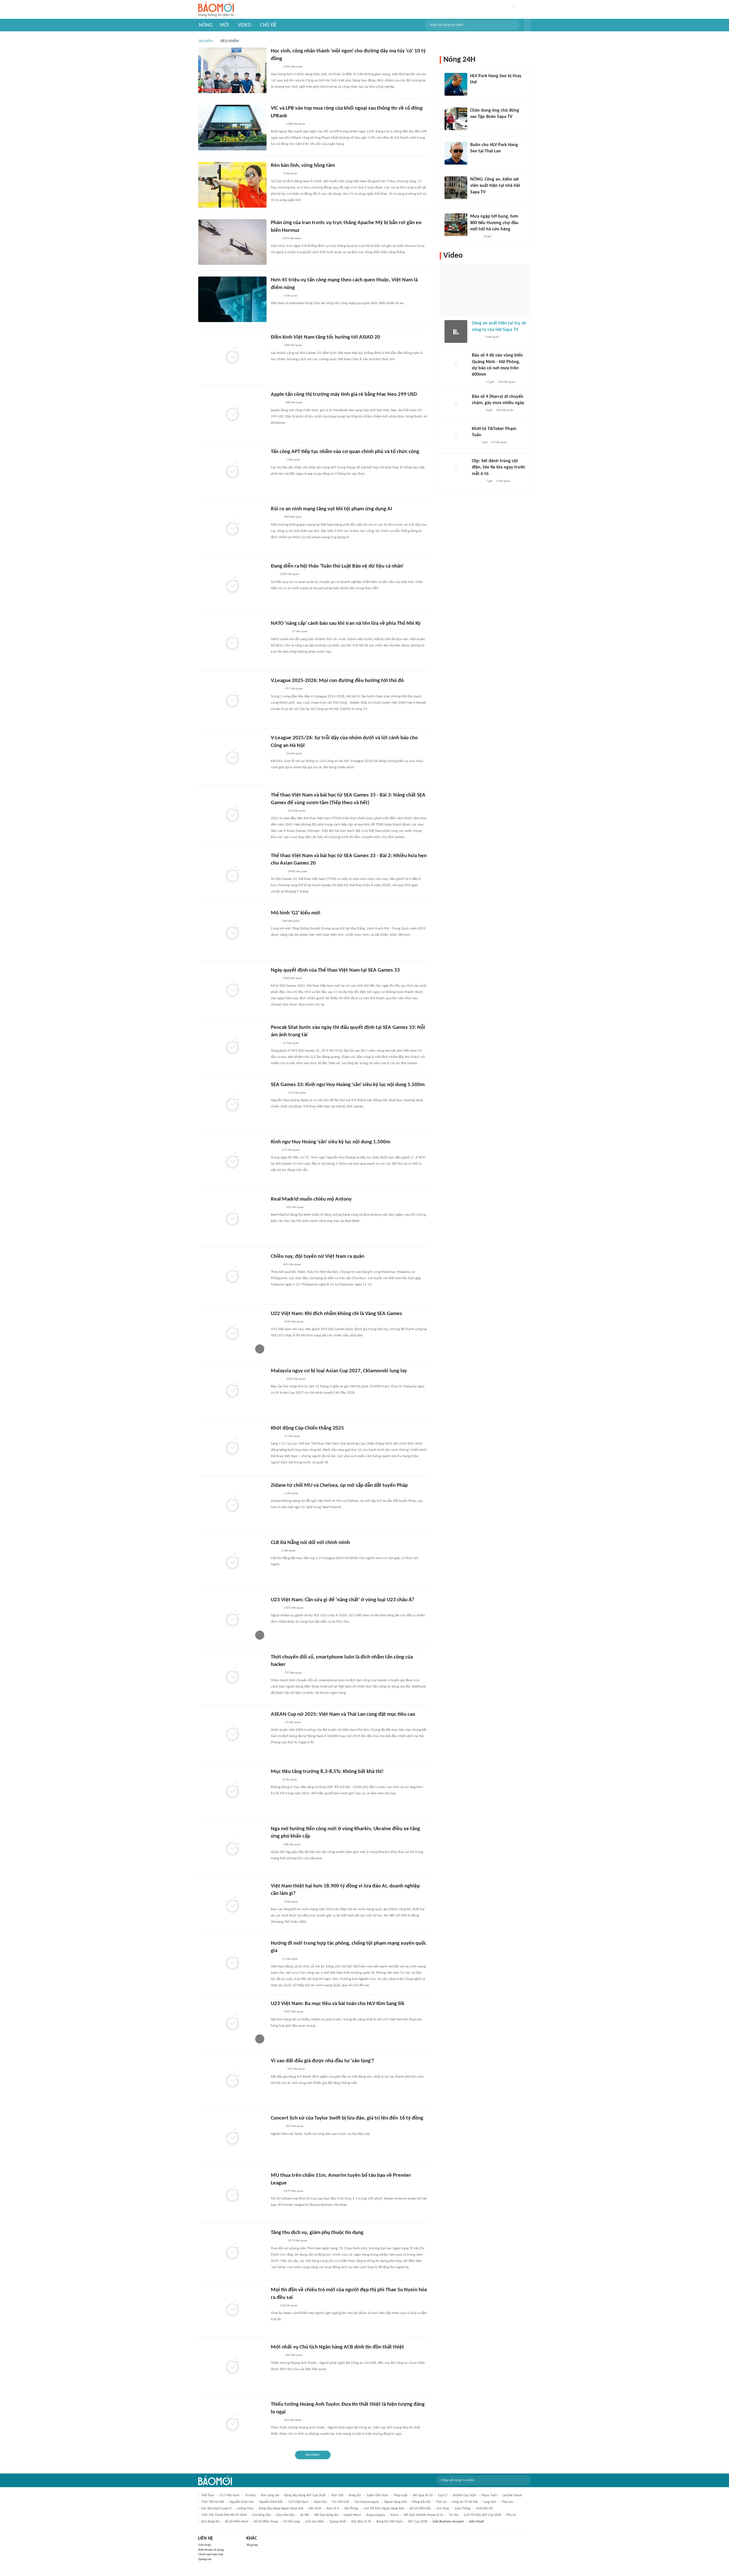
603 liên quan (295, 2126)
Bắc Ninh (315, 2509)
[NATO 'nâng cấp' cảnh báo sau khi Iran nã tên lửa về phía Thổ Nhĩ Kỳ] (232, 643)
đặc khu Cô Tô (361, 2522)
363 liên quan (297, 811)
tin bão (250, 2495)
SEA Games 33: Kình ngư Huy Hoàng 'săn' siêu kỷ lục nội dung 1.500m (348, 1085)
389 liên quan (293, 517)
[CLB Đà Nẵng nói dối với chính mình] (232, 1562)
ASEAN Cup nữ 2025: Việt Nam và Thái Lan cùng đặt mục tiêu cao (343, 1714)
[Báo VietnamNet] (276, 1322)
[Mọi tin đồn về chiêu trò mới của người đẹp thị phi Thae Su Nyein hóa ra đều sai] (232, 2309)
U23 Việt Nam (298, 2502)
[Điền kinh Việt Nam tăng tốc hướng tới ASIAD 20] (232, 357)
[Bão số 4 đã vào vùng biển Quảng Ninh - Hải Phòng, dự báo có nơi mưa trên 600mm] (456, 364)
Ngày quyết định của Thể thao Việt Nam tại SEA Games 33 (335, 970)
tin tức (454, 2515)
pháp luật (401, 2495)
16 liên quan (294, 754)
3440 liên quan (298, 872)
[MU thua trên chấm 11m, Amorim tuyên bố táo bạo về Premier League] (232, 2195)
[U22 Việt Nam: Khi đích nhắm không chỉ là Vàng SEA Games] (232, 1333)
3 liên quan (503, 481)
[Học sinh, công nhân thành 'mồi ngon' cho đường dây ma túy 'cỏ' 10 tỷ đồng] (232, 70)
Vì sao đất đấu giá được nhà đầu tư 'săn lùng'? (322, 2061)
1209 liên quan (290, 574)
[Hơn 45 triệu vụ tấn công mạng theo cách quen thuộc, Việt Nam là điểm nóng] (232, 299)
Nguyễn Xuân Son (242, 2502)
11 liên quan (290, 1959)
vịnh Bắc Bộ (484, 2509)
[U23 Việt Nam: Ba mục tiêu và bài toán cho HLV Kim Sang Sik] (232, 2023)
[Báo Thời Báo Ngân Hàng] (278, 2241)
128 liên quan (289, 2306)
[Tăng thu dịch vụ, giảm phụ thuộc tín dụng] (232, 2252)
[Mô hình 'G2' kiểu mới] (232, 932)
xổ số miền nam (237, 2522)
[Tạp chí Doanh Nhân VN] (474, 124)
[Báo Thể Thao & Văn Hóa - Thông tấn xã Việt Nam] (275, 978)
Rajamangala (376, 2515)
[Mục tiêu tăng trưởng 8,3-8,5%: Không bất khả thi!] (232, 1791)
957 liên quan (294, 689)
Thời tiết (337, 2495)
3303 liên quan (294, 1608)
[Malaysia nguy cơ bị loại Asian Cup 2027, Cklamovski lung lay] (232, 1390)
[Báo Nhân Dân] (276, 346)
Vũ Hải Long (292, 2522)
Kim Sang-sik (270, 2495)
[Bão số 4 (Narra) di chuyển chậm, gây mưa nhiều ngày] (456, 405)
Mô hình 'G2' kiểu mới (296, 913)
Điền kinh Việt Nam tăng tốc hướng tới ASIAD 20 (325, 337)
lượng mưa (245, 2509)
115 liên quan (297, 1093)
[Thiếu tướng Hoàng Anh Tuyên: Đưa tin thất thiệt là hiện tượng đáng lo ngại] (232, 2424)
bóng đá (355, 2495)
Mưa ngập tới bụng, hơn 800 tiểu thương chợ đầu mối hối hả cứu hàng (494, 223)
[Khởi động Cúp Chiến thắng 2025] (232, 1447)
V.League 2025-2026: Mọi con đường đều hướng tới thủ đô (337, 681)
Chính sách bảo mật (211, 2555)
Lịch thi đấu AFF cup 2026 (483, 2515)
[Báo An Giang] (275, 174)
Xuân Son (320, 2502)
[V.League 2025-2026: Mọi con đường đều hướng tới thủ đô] (232, 700)
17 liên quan (300, 631)
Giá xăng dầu (262, 2515)
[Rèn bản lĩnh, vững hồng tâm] (232, 185)
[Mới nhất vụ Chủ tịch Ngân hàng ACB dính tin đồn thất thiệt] (232, 2366)
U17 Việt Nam (230, 2495)
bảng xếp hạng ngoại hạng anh (281, 2509)
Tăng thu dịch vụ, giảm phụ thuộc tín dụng (317, 2233)
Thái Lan (507, 2502)
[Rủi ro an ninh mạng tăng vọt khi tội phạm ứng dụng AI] (232, 528)
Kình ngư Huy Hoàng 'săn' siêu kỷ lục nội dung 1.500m (330, 1142)
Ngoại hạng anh (396, 2502)
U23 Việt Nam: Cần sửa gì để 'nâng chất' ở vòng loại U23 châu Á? (343, 1600)
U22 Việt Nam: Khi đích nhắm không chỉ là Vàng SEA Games (336, 1314)
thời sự (441, 2502)
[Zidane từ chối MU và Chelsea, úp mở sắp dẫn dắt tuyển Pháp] (232, 1505)
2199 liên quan (294, 2191)
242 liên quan (294, 2355)
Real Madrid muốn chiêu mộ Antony (311, 1199)
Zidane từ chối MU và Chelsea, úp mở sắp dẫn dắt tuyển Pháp (339, 1485)
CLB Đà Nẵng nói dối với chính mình (310, 1543)
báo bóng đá (210, 2522)
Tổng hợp (252, 2545)
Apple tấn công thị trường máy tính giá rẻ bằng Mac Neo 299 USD (344, 395)
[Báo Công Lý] (275, 67)
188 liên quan (293, 345)
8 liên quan (290, 1780)
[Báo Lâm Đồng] (277, 754)
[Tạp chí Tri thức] (274, 1551)
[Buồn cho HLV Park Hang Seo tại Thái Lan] (456, 153)
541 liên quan (295, 1207)
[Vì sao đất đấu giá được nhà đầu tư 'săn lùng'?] (232, 2080)
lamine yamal (512, 2495)
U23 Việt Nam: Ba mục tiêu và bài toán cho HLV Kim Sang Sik (338, 2004)
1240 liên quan (294, 1322)
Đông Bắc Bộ (421, 2502)
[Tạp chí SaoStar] (277, 2127)
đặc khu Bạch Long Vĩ (217, 2509)
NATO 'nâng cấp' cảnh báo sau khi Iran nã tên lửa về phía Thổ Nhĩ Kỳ (346, 623)
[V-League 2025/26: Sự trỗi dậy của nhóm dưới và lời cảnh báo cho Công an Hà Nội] (232, 757)
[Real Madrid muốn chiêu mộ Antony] (232, 1219)
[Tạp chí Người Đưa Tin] (275, 296)
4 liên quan (290, 174)
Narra (394, 2515)
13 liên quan (292, 1436)
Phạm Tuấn (489, 2495)
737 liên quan (293, 1673)
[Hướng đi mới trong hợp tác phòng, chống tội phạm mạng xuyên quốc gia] (232, 1963)
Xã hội (305, 2515)
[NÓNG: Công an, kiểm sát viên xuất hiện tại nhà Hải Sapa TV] (456, 188)
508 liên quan (291, 921)
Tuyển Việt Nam (377, 2495)
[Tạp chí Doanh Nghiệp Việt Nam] (276, 517)
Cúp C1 (443, 2495)
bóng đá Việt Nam (390, 2522)
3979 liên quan (298, 2241)
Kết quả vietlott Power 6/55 (424, 2515)
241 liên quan (296, 2069)
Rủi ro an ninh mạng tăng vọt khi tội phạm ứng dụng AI (331, 509)
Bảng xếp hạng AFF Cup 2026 (305, 2495)
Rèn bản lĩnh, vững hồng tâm (303, 166)
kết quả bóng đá (326, 2515)
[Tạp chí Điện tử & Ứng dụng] (276, 403)
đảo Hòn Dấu (286, 2515)
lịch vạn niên (315, 2522)
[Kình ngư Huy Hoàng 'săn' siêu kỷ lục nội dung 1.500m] (232, 1161)
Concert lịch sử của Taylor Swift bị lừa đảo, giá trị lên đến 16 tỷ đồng (347, 2118)
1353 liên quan (292, 238)
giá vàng (443, 2509)
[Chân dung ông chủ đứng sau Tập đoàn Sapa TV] (456, 119)
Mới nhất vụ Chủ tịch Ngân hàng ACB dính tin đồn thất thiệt (337, 2347)
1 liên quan (290, 296)
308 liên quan (294, 403)
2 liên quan (291, 1493)
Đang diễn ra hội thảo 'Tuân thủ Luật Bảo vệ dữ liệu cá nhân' (337, 566)
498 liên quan (292, 1845)
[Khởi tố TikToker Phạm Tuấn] (456, 437)
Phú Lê (511, 2515)
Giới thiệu (205, 2545)
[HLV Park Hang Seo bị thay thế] (456, 84)
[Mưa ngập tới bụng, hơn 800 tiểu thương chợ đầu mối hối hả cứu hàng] (456, 225)
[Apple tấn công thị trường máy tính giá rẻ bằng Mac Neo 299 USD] (232, 414)
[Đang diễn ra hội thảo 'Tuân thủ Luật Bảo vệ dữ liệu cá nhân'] (232, 585)
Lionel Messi (352, 2515)
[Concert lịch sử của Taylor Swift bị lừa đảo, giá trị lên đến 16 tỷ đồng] (232, 2137)
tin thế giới (341, 2502)
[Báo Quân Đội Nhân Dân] (278, 811)
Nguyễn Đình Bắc (271, 2502)
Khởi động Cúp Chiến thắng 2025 (307, 1428)
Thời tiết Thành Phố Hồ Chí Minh (224, 2515)
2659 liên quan (293, 67)
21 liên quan (291, 1043)
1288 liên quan (296, 124)
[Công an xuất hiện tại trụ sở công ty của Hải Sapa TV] (456, 331)
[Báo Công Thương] (277, 2069)
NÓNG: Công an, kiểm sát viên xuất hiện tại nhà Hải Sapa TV (495, 186)
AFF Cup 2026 (418, 2522)
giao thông (462, 2509)
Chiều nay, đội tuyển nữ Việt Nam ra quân (318, 1257)
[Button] (527, 25)
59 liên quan (293, 1722)
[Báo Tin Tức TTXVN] (275, 239)
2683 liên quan (296, 1379)
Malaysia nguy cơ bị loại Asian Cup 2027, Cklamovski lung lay (339, 1371)
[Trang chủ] (216, 10)
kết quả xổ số (423, 2495)
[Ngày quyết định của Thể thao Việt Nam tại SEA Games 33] (232, 990)
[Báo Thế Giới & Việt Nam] (275, 1780)
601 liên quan (292, 1265)
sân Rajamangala (367, 2502)
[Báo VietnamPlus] (278, 1093)
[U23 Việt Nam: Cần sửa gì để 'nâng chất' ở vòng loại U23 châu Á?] (232, 1619)
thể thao (208, 2495)
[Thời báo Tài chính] (277, 124)
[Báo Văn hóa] (276, 1436)
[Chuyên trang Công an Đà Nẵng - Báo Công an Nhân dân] (275, 1265)
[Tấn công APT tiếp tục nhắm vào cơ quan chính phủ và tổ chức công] (232, 471)
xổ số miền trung (266, 2522)
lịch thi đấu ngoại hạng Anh (384, 2509)
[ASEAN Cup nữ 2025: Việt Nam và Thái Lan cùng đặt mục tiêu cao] (232, 1734)
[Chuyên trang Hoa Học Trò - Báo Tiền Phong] (274, 2306)
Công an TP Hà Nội (465, 2502)
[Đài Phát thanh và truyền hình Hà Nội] (277, 1207)
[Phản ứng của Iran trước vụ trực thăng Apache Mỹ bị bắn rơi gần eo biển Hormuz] (232, 242)
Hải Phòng (351, 2509)
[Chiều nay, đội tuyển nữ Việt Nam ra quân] (232, 1276)
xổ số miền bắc (420, 2509)
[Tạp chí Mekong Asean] (274, 575)
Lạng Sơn (490, 2502)
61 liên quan (499, 442)
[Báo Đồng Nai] (276, 689)
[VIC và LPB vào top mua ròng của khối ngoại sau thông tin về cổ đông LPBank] (232, 128)
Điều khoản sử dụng (211, 2550)
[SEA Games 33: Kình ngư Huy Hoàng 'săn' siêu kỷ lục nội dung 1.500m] (232, 1104)
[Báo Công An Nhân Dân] (279, 632)
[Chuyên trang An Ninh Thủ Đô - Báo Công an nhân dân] (475, 443)
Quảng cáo (205, 2559)
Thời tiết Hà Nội (213, 2502)
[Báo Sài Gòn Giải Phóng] (477, 382)
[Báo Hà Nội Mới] (277, 460)
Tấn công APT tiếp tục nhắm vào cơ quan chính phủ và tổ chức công (345, 452)
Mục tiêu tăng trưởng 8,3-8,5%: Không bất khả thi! (327, 1772)
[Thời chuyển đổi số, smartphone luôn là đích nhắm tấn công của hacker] (232, 1676)
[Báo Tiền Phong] (276, 2356)
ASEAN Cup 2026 (464, 2495)
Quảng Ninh (338, 2522)
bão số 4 (333, 2509)
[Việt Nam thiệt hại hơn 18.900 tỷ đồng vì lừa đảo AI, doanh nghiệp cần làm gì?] (232, 1905)
